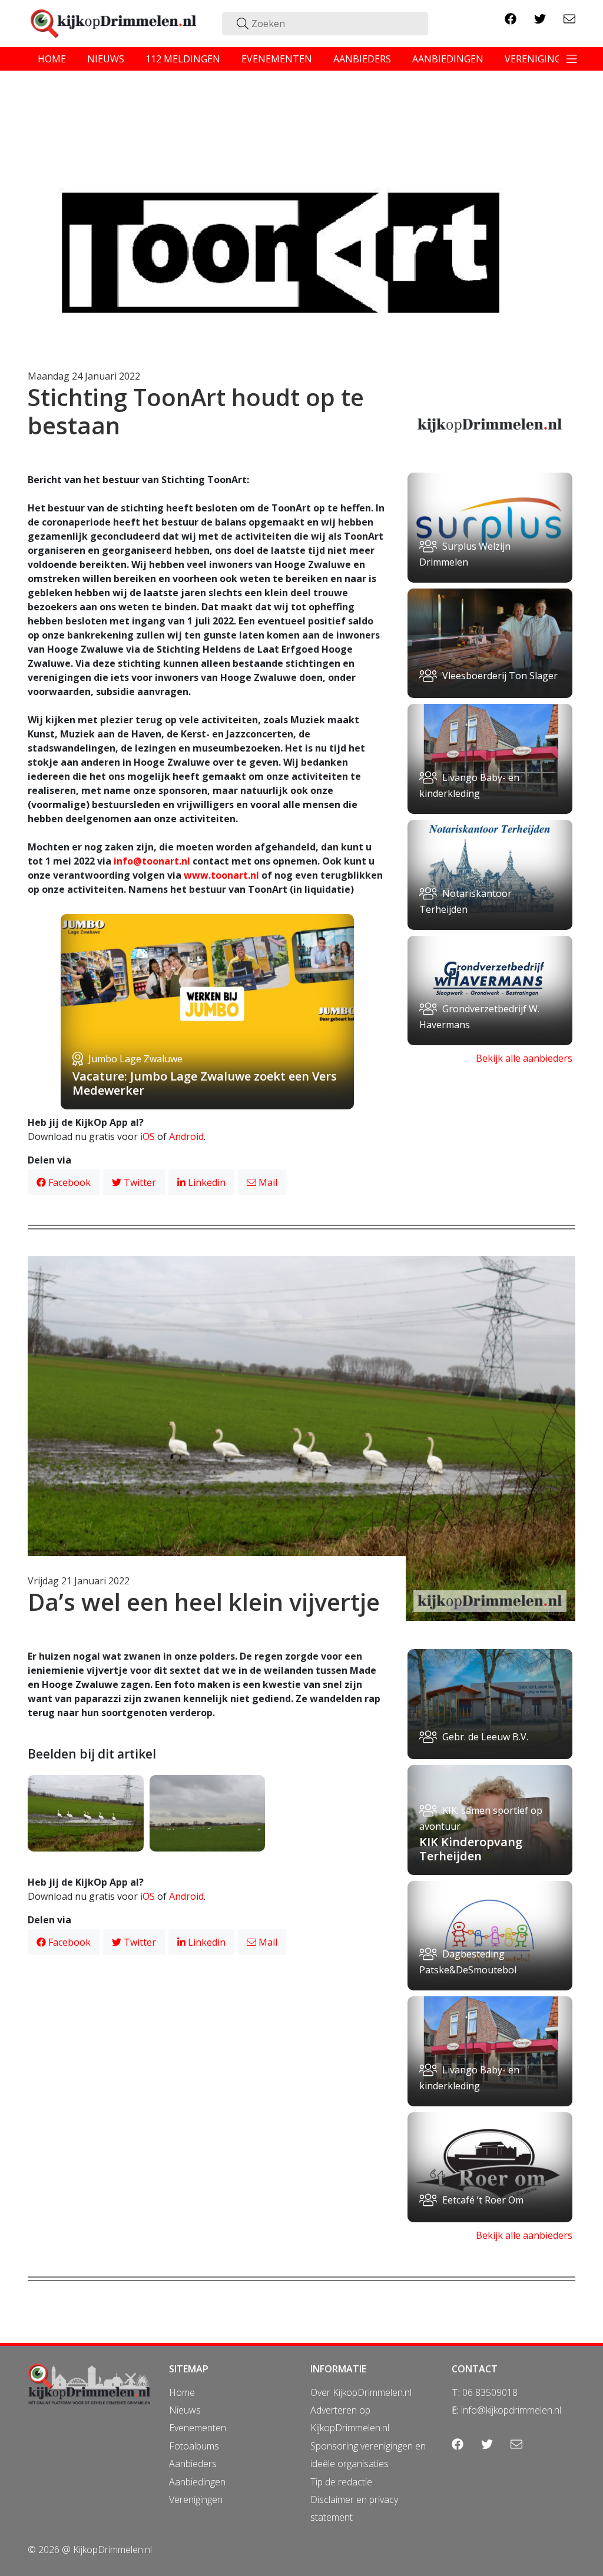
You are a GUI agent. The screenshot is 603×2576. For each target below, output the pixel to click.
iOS (148, 1136)
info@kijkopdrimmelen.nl (511, 2410)
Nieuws (185, 2410)
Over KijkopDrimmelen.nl (361, 2392)
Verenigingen (196, 2499)
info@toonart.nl (152, 861)
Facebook (68, 1182)
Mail (267, 1182)
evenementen (277, 59)
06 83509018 (490, 2392)
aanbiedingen (448, 59)
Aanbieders (193, 2464)
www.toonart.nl (221, 875)
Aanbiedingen (197, 2482)
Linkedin (206, 1182)
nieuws (106, 59)
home (52, 59)
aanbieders (362, 59)
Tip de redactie (341, 2482)
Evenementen (198, 2428)
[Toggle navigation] (572, 59)
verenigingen (539, 59)
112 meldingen (183, 59)
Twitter (139, 1182)
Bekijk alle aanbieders (524, 1058)
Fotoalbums (194, 2446)
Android (186, 1136)
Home (182, 2392)
